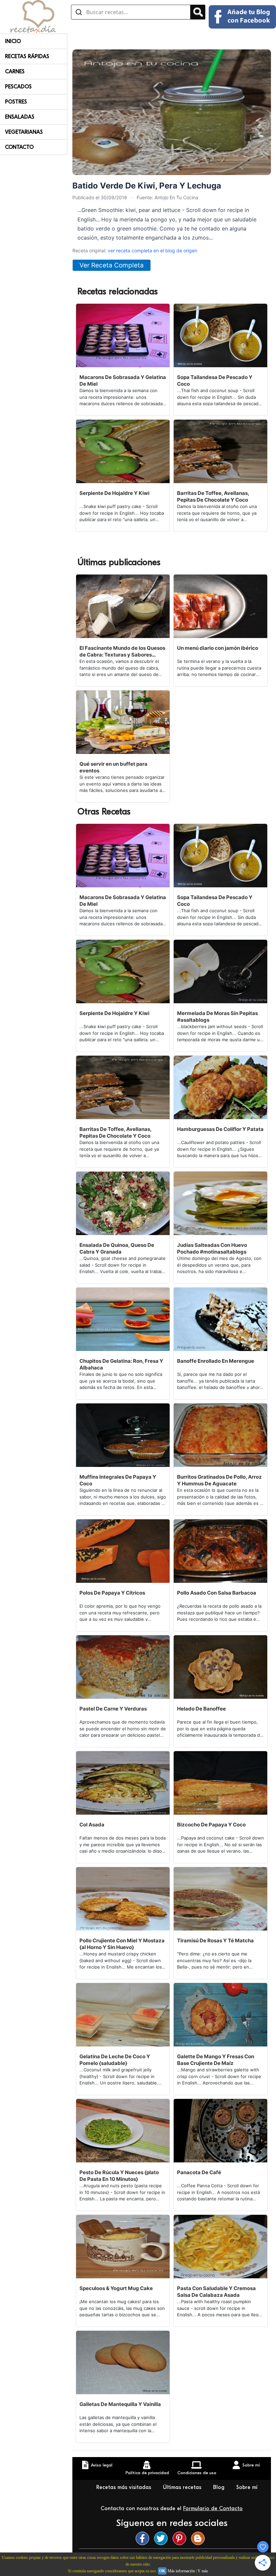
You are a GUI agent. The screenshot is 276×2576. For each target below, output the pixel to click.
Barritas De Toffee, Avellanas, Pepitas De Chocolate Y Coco (213, 496)
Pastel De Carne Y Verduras (113, 1709)
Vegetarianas (24, 132)
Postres (16, 102)
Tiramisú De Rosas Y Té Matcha (215, 1940)
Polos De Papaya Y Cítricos (112, 1593)
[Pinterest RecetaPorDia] (181, 2538)
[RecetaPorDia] (33, 16)
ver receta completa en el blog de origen (152, 250)
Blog (220, 2487)
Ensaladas (20, 117)
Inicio (13, 41)
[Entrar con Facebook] (242, 17)
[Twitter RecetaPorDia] (163, 2538)
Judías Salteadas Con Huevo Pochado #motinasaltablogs (212, 1248)
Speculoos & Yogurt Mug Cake (116, 2288)
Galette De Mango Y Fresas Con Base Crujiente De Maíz (216, 2060)
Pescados (18, 87)
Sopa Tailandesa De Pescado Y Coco (215, 381)
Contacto (19, 147)
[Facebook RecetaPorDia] (144, 2538)
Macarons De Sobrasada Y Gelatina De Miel (123, 381)
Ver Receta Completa (112, 265)
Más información (181, 2571)
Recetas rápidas (27, 56)
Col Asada (92, 1825)
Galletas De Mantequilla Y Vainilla (120, 2404)
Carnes (15, 72)
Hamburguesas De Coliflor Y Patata (220, 1129)
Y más (203, 2571)
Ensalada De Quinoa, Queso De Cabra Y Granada (117, 1248)
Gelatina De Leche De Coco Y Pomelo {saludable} (115, 2060)
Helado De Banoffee (201, 1709)
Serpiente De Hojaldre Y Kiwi (114, 493)
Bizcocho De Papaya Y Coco (211, 1825)
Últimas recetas (183, 2487)
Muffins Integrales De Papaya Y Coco (118, 1480)
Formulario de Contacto (213, 2508)
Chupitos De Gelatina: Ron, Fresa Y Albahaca (121, 1364)
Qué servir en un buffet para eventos (113, 767)
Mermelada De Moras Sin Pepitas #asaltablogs (217, 1017)
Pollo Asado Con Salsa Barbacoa (217, 1593)
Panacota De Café (199, 2172)
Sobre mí (247, 2487)
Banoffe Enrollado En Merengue (216, 1361)
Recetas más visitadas (125, 2487)
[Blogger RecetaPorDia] (200, 2538)
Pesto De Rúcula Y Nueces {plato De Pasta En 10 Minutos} (119, 2176)
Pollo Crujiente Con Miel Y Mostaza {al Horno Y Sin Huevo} (122, 1944)
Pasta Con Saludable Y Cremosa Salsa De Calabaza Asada (216, 2292)
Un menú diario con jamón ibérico (218, 648)
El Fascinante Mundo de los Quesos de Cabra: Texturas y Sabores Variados (122, 651)
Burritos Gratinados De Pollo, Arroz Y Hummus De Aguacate (219, 1480)
